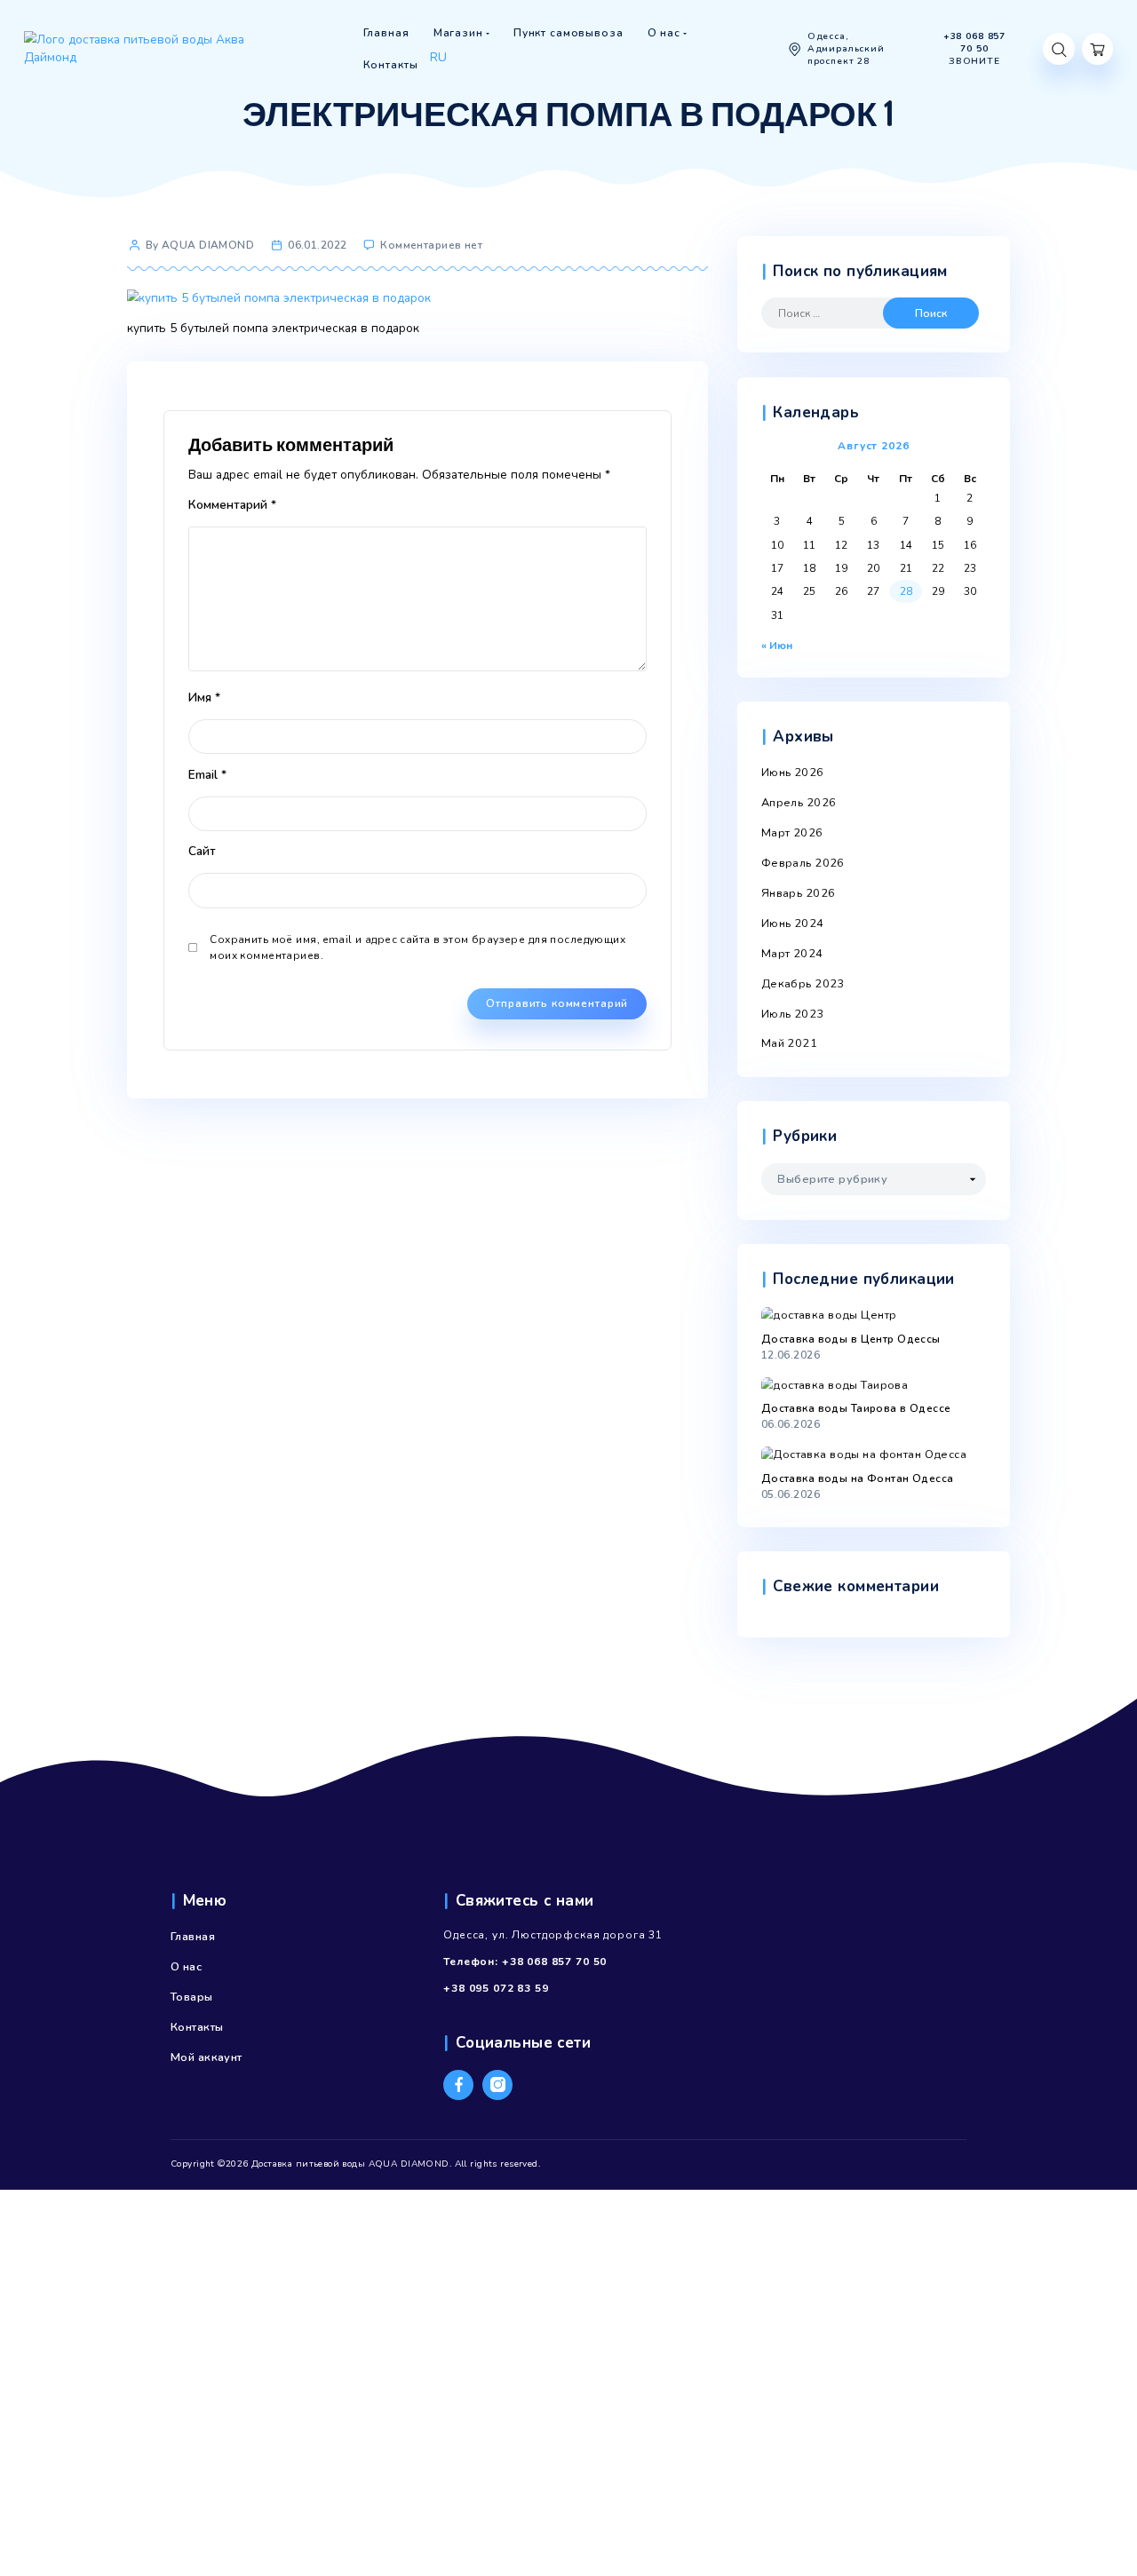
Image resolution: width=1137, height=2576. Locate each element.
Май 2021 (789, 1043)
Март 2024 (792, 954)
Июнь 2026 (793, 773)
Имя (204, 698)
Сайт (202, 851)
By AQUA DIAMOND (200, 245)
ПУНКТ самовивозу (479, 78)
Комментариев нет (431, 245)
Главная (193, 1937)
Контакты (197, 2027)
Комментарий (232, 505)
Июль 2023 (793, 1014)
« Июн (777, 646)
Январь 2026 (799, 893)
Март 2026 (792, 833)
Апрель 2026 (799, 803)
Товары (192, 1997)
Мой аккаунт (207, 2057)
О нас (186, 1967)
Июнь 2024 (793, 923)
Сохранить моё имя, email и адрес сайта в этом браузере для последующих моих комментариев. (417, 947)
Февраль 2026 (803, 863)
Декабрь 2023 (803, 984)
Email (207, 775)
